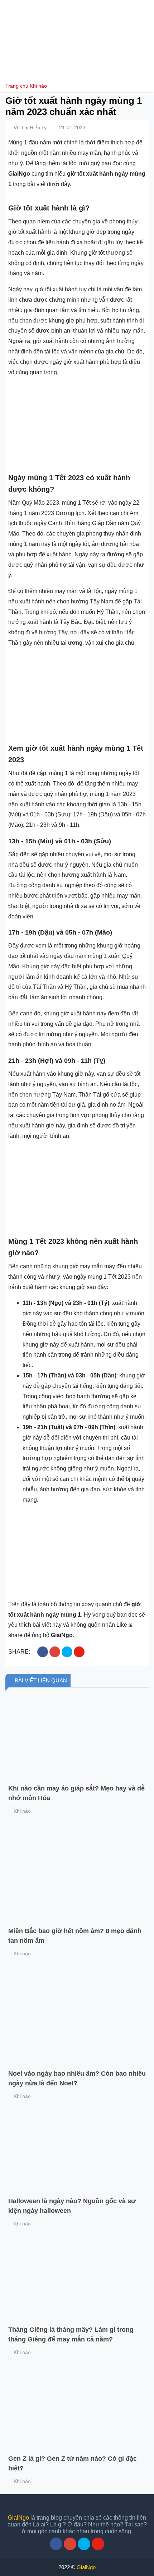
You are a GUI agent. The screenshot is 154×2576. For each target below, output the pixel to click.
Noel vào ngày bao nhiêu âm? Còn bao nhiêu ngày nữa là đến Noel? (77, 2078)
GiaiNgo (18, 2518)
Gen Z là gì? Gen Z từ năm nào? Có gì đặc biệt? (73, 2463)
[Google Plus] (70, 2544)
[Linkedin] (84, 2544)
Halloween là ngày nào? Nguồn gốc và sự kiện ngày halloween (72, 2206)
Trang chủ (17, 86)
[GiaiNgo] (77, 40)
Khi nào (38, 86)
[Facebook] (56, 2544)
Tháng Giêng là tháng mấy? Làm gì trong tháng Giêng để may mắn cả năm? (71, 2334)
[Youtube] (98, 2544)
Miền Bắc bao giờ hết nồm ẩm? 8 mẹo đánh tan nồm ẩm (75, 1936)
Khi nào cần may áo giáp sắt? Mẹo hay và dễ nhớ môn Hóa (76, 1793)
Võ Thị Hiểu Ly (30, 128)
